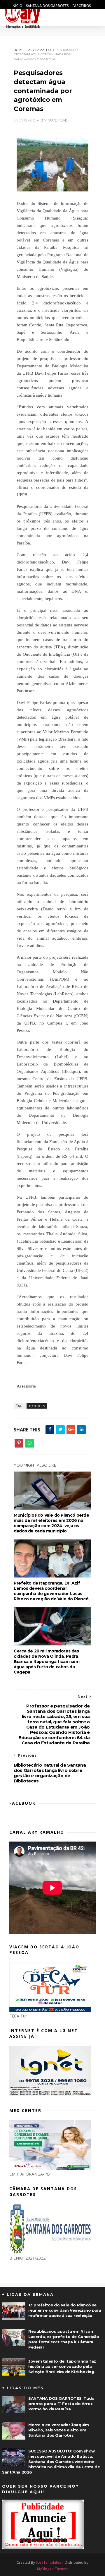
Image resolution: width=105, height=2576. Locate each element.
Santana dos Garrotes (48, 6)
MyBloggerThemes (52, 2569)
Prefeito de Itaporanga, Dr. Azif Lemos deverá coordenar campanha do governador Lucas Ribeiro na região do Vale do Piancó (51, 1591)
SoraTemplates (48, 2562)
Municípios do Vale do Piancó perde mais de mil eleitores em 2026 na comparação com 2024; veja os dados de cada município (51, 1523)
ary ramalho (40, 50)
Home (19, 50)
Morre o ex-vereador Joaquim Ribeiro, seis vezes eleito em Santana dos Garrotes (58, 2430)
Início (17, 6)
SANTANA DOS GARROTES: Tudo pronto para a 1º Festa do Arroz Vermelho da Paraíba (61, 2404)
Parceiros (82, 6)
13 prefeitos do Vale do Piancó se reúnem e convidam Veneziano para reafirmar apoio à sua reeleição (65, 2310)
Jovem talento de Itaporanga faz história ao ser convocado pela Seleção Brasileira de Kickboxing (62, 2366)
